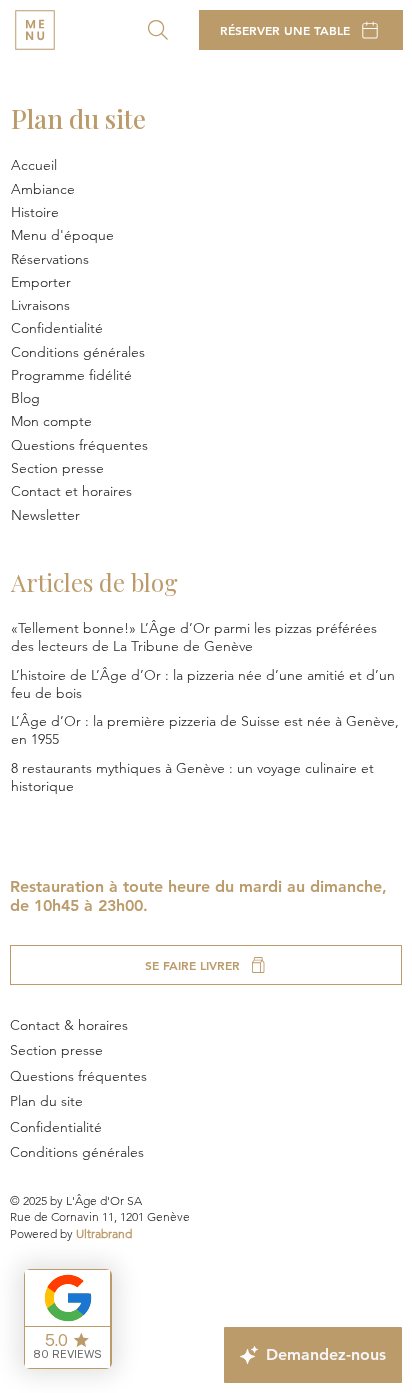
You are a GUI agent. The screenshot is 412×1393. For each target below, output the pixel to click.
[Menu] (35, 30)
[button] (206, 282)
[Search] (158, 30)
